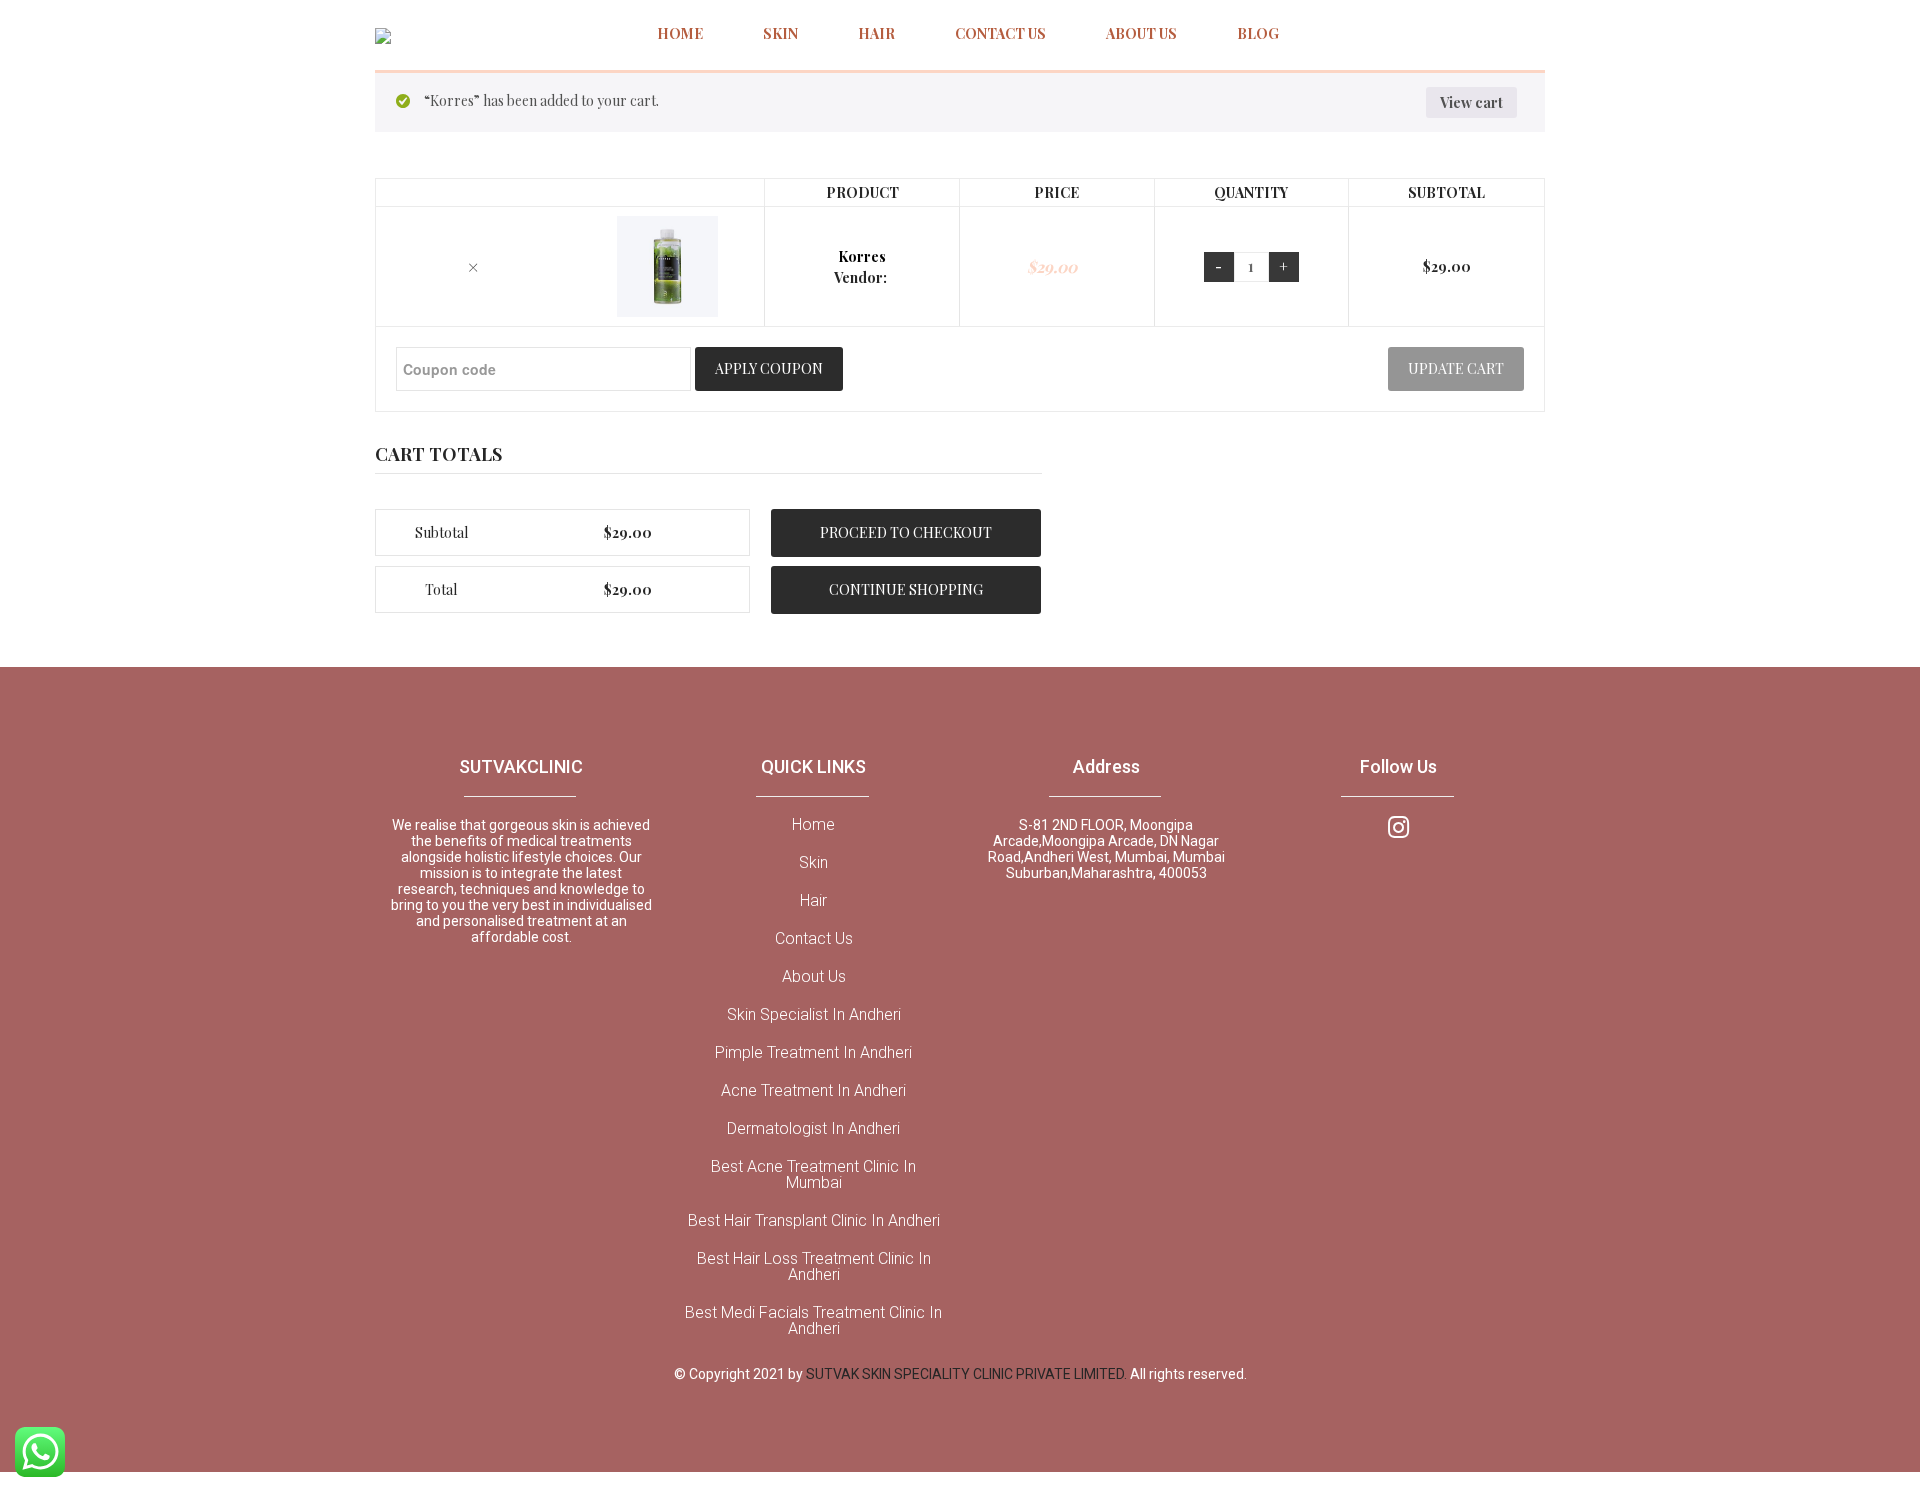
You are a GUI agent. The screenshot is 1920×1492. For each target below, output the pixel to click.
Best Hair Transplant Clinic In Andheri (814, 1221)
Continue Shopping (906, 589)
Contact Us (814, 939)
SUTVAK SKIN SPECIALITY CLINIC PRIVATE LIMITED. (968, 1374)
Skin (813, 863)
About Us (814, 977)
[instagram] (1398, 825)
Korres (862, 256)
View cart (1471, 102)
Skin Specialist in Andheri (814, 1015)
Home (813, 825)
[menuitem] (680, 35)
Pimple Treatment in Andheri (813, 1053)
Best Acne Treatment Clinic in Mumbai (813, 1175)
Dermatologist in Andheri (813, 1129)
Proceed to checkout (906, 532)
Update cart (1456, 368)
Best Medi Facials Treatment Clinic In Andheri (813, 1321)
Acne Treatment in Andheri (813, 1091)
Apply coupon (769, 368)
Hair (813, 901)
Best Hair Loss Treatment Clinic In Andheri (814, 1267)
